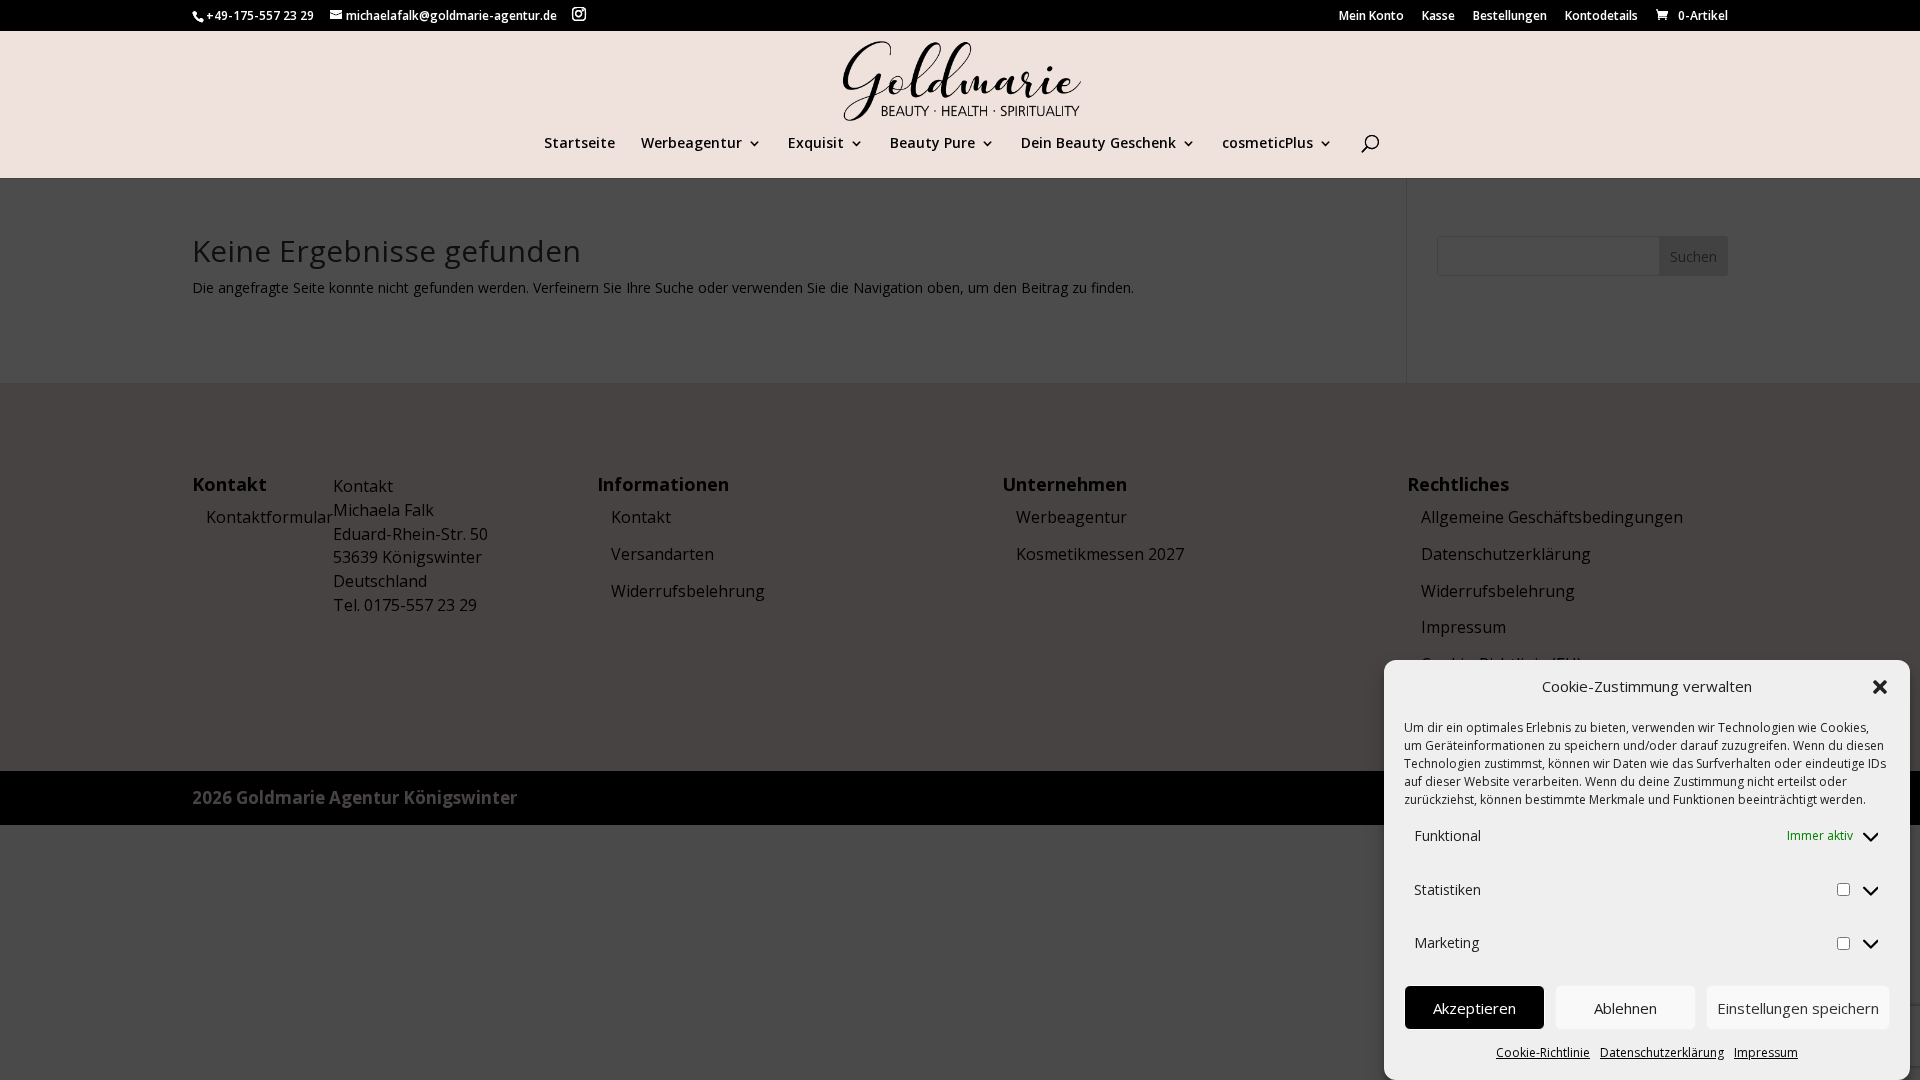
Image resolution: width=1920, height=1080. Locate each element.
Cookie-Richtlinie (1543, 1052)
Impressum (1766, 1052)
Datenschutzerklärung (1662, 1052)
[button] (1880, 687)
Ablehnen (1625, 1008)
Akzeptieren (1474, 1008)
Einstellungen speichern (1798, 1008)
